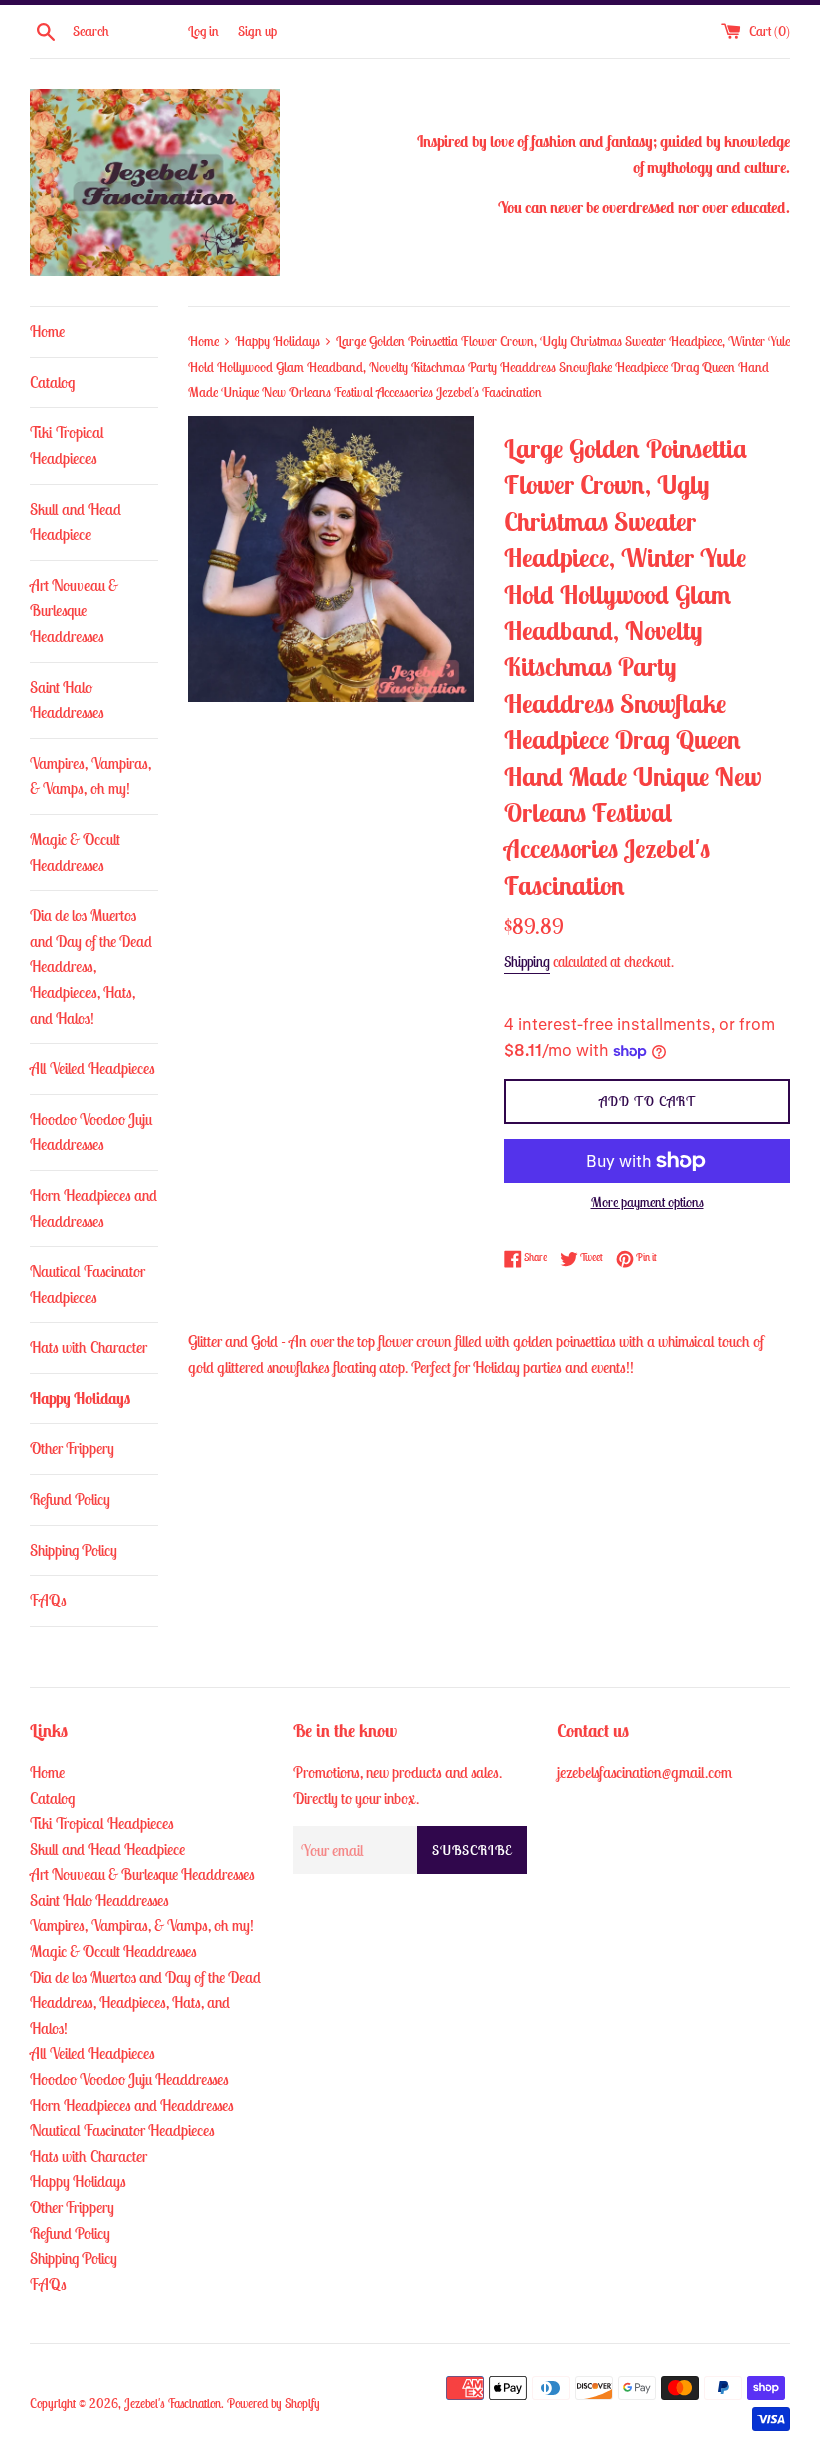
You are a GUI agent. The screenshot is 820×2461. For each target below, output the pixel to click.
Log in (203, 31)
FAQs (48, 1600)
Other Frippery (72, 1448)
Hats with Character (88, 1347)
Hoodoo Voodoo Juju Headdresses (91, 1132)
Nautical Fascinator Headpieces (87, 1284)
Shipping (527, 961)
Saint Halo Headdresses (67, 700)
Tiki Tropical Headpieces (67, 445)
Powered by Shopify (273, 2403)
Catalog (52, 382)
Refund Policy (70, 1499)
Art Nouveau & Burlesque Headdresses (74, 610)
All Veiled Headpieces (92, 1068)
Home (47, 331)
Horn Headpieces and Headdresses (93, 1208)
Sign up (257, 31)
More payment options (647, 1202)
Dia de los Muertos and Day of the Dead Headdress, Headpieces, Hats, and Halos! (91, 966)
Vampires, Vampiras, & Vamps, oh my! (90, 776)
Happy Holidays (80, 1398)
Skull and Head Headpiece (75, 522)
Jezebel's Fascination (172, 2403)
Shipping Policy (73, 1550)
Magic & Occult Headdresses (75, 852)
